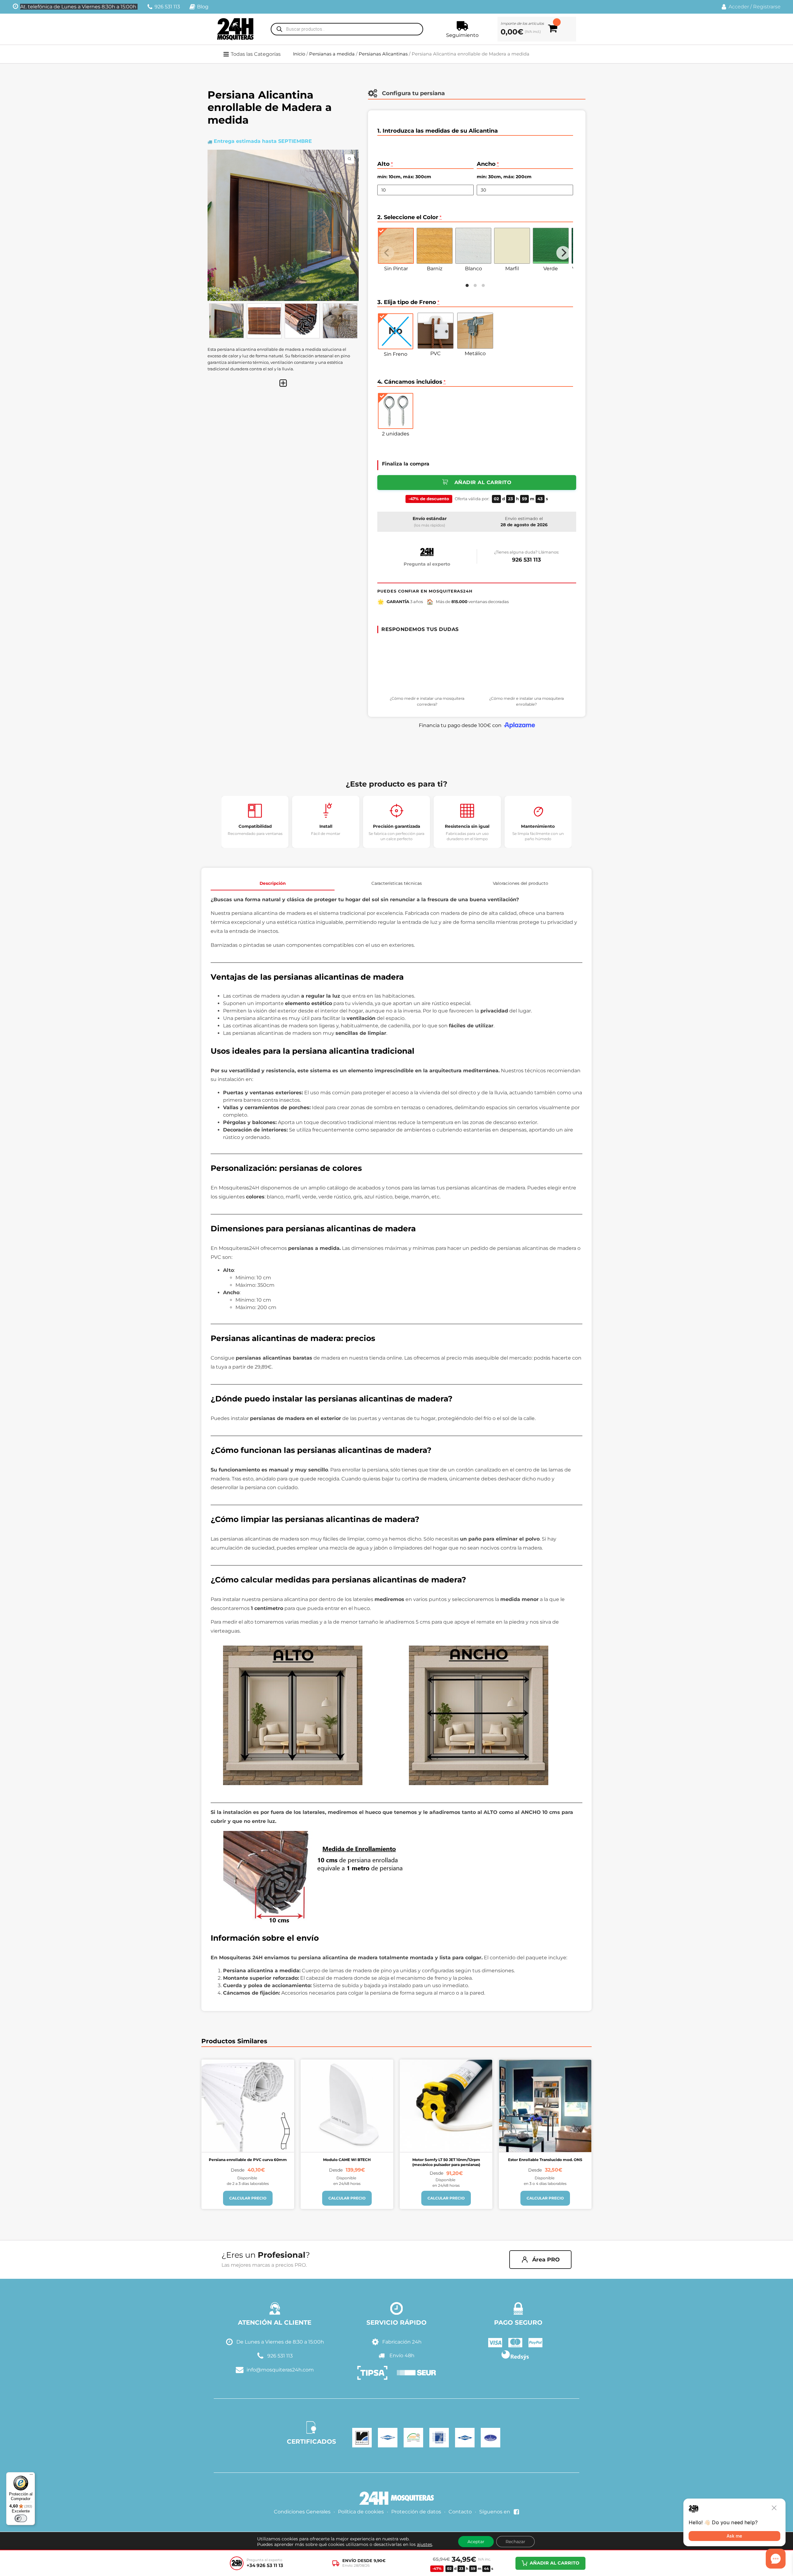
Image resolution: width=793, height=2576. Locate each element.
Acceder (739, 7)
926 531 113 (526, 560)
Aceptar (476, 2542)
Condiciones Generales (302, 2512)
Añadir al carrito (483, 482)
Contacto (460, 2512)
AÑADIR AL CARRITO (554, 2563)
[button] (256, 54)
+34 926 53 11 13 (265, 2565)
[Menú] (31, 2476)
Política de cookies (361, 2512)
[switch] (21, 2518)
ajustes (425, 2544)
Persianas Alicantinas (383, 54)
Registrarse (767, 7)
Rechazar (515, 2542)
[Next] (563, 253)
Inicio (299, 54)
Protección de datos (416, 2512)
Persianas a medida (332, 54)
